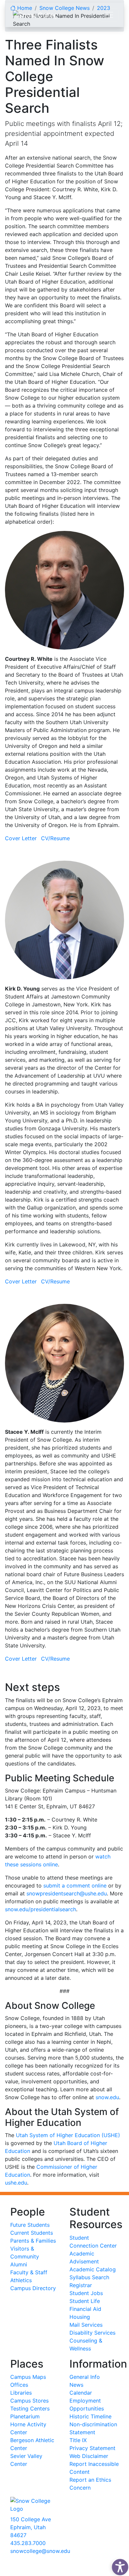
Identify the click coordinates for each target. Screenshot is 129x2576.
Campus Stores (29, 2401)
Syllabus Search (89, 2277)
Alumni (19, 2264)
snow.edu (107, 2097)
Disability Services (92, 2333)
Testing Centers (30, 2408)
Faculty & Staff (29, 2272)
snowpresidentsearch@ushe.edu (67, 1893)
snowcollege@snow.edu (40, 2551)
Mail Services (86, 2325)
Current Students (32, 2233)
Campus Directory (33, 2288)
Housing (80, 2317)
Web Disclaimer (89, 2456)
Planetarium (25, 2416)
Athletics (21, 2280)
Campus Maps (28, 2377)
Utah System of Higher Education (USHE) (68, 2135)
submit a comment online (75, 1886)
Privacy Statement (92, 2448)
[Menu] (109, 15)
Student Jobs (86, 2293)
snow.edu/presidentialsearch (41, 1909)
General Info (85, 2377)
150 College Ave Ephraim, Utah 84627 (31, 2527)
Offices (19, 2385)
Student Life (85, 2301)
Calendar (81, 2393)
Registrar (81, 2285)
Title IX (78, 2440)
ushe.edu (16, 2183)
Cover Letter (21, 838)
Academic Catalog (93, 2269)
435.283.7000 (28, 2543)
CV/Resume (55, 838)
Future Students (30, 2225)
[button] (118, 2565)
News (76, 2385)
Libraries (21, 2393)
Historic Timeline (90, 2416)
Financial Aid (85, 2309)
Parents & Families (33, 2241)
